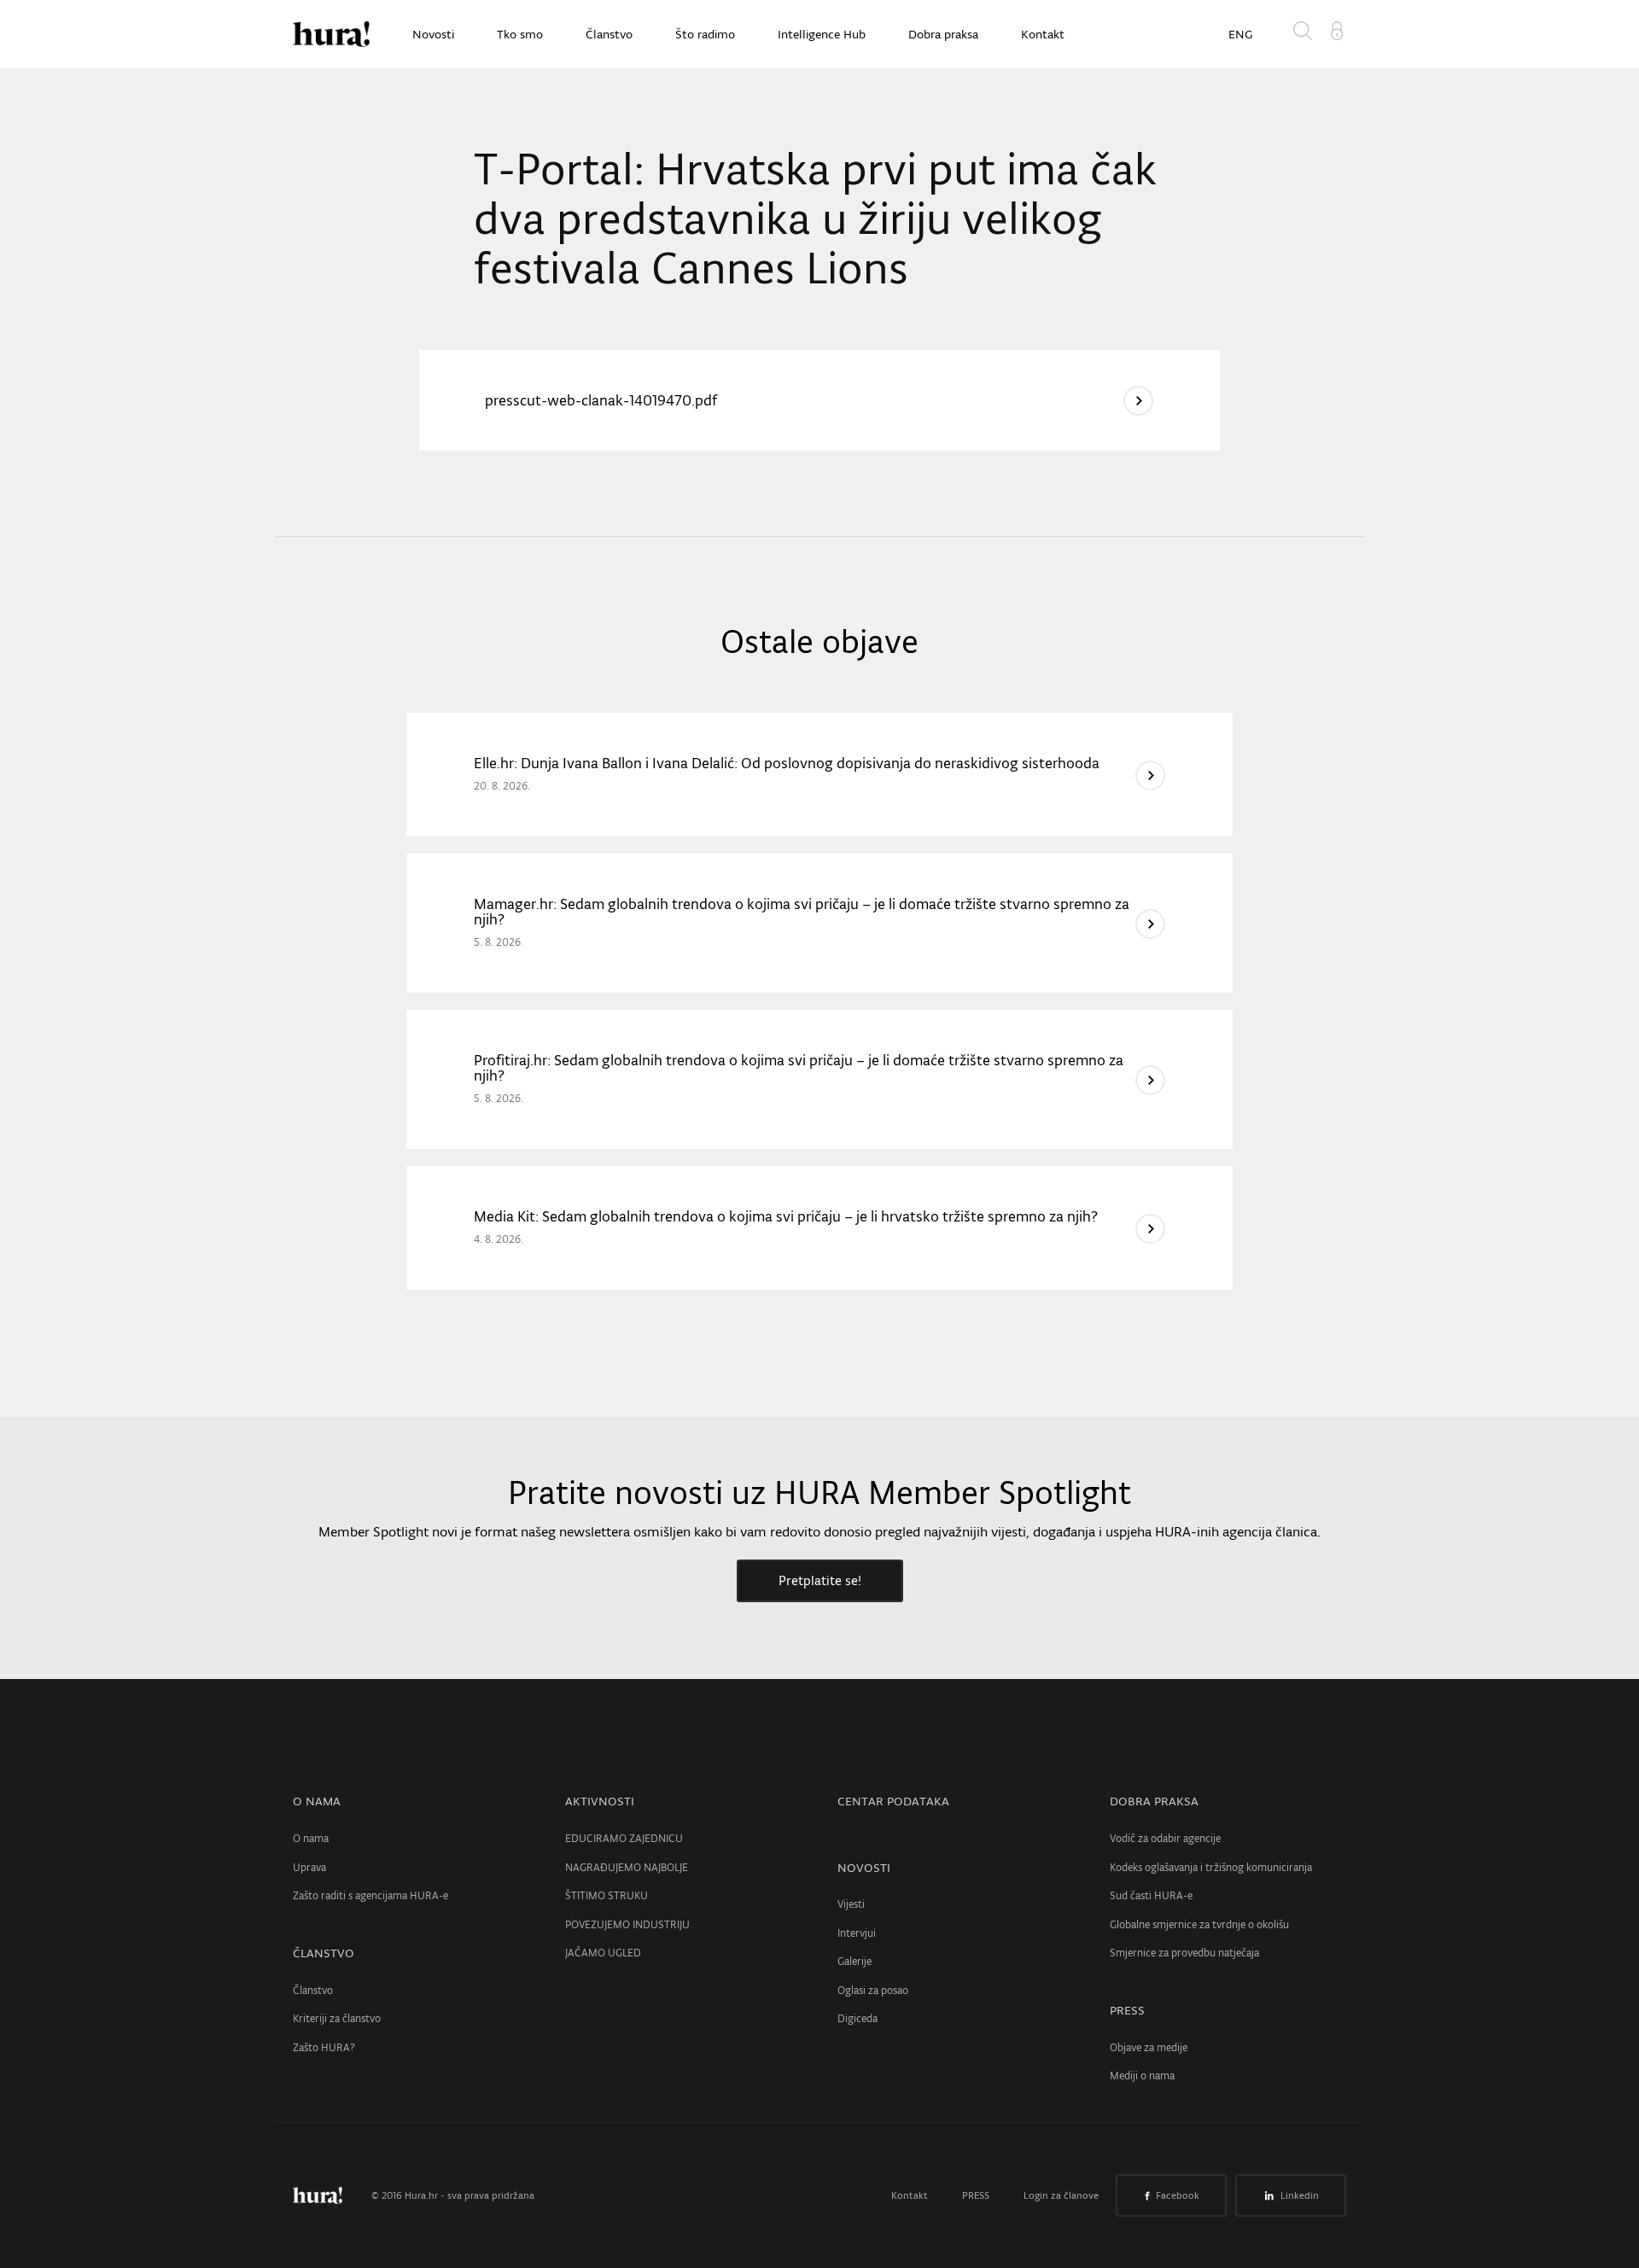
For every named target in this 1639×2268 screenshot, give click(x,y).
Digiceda (857, 2018)
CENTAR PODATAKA (893, 1801)
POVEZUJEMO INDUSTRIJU (627, 1924)
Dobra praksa (943, 34)
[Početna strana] (330, 2195)
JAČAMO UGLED (603, 1953)
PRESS (1127, 2010)
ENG (1240, 34)
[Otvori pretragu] (1306, 34)
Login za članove (1061, 2195)
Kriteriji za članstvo (337, 2018)
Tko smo (520, 34)
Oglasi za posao (873, 1990)
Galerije (854, 1961)
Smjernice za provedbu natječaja (1184, 1953)
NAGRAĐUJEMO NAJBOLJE (627, 1867)
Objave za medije (1149, 2047)
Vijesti (851, 1904)
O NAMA (317, 1801)
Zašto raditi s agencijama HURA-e (370, 1895)
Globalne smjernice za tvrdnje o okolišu (1199, 1924)
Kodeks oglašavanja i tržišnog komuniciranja (1211, 1867)
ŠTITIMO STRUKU (607, 1895)
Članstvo (609, 34)
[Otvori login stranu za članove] (1337, 29)
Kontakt (1043, 34)
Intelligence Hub (822, 34)
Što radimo (705, 34)
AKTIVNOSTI (600, 1801)
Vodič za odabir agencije (1165, 1838)
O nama (311, 1838)
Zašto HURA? (324, 2047)
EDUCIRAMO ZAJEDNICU (624, 1838)
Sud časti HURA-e (1151, 1895)
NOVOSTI (864, 1868)
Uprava (309, 1867)
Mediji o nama (1142, 2076)
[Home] (331, 34)
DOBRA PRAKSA (1154, 1801)
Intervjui (857, 1933)
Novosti (433, 34)
